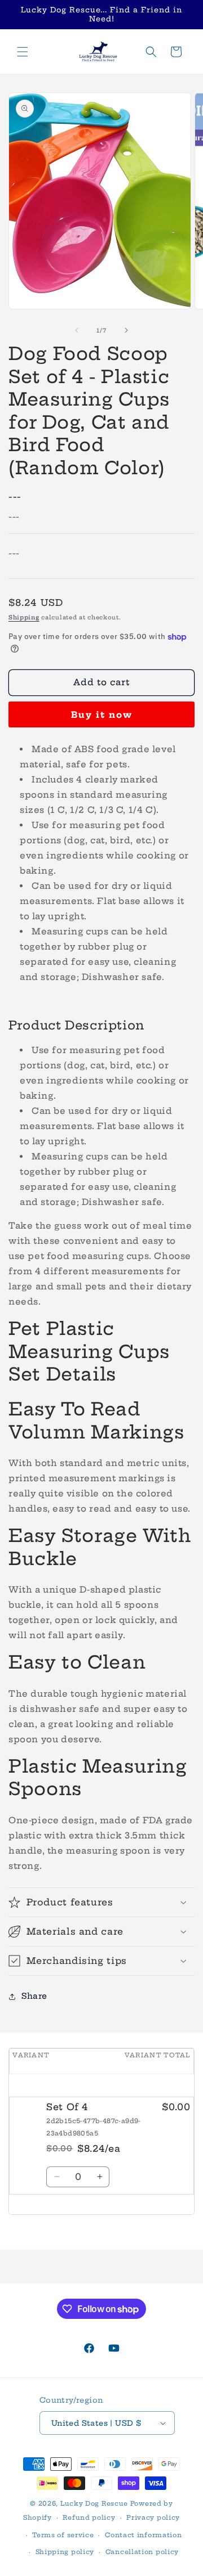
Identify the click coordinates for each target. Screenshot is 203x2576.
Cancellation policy (142, 2552)
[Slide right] (126, 330)
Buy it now (102, 715)
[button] (23, 52)
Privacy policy (153, 2517)
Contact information (143, 2535)
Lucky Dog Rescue (94, 2503)
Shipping (24, 617)
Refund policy (89, 2517)
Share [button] (34, 1996)
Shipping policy (65, 2552)
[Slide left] (77, 330)
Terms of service (63, 2535)
